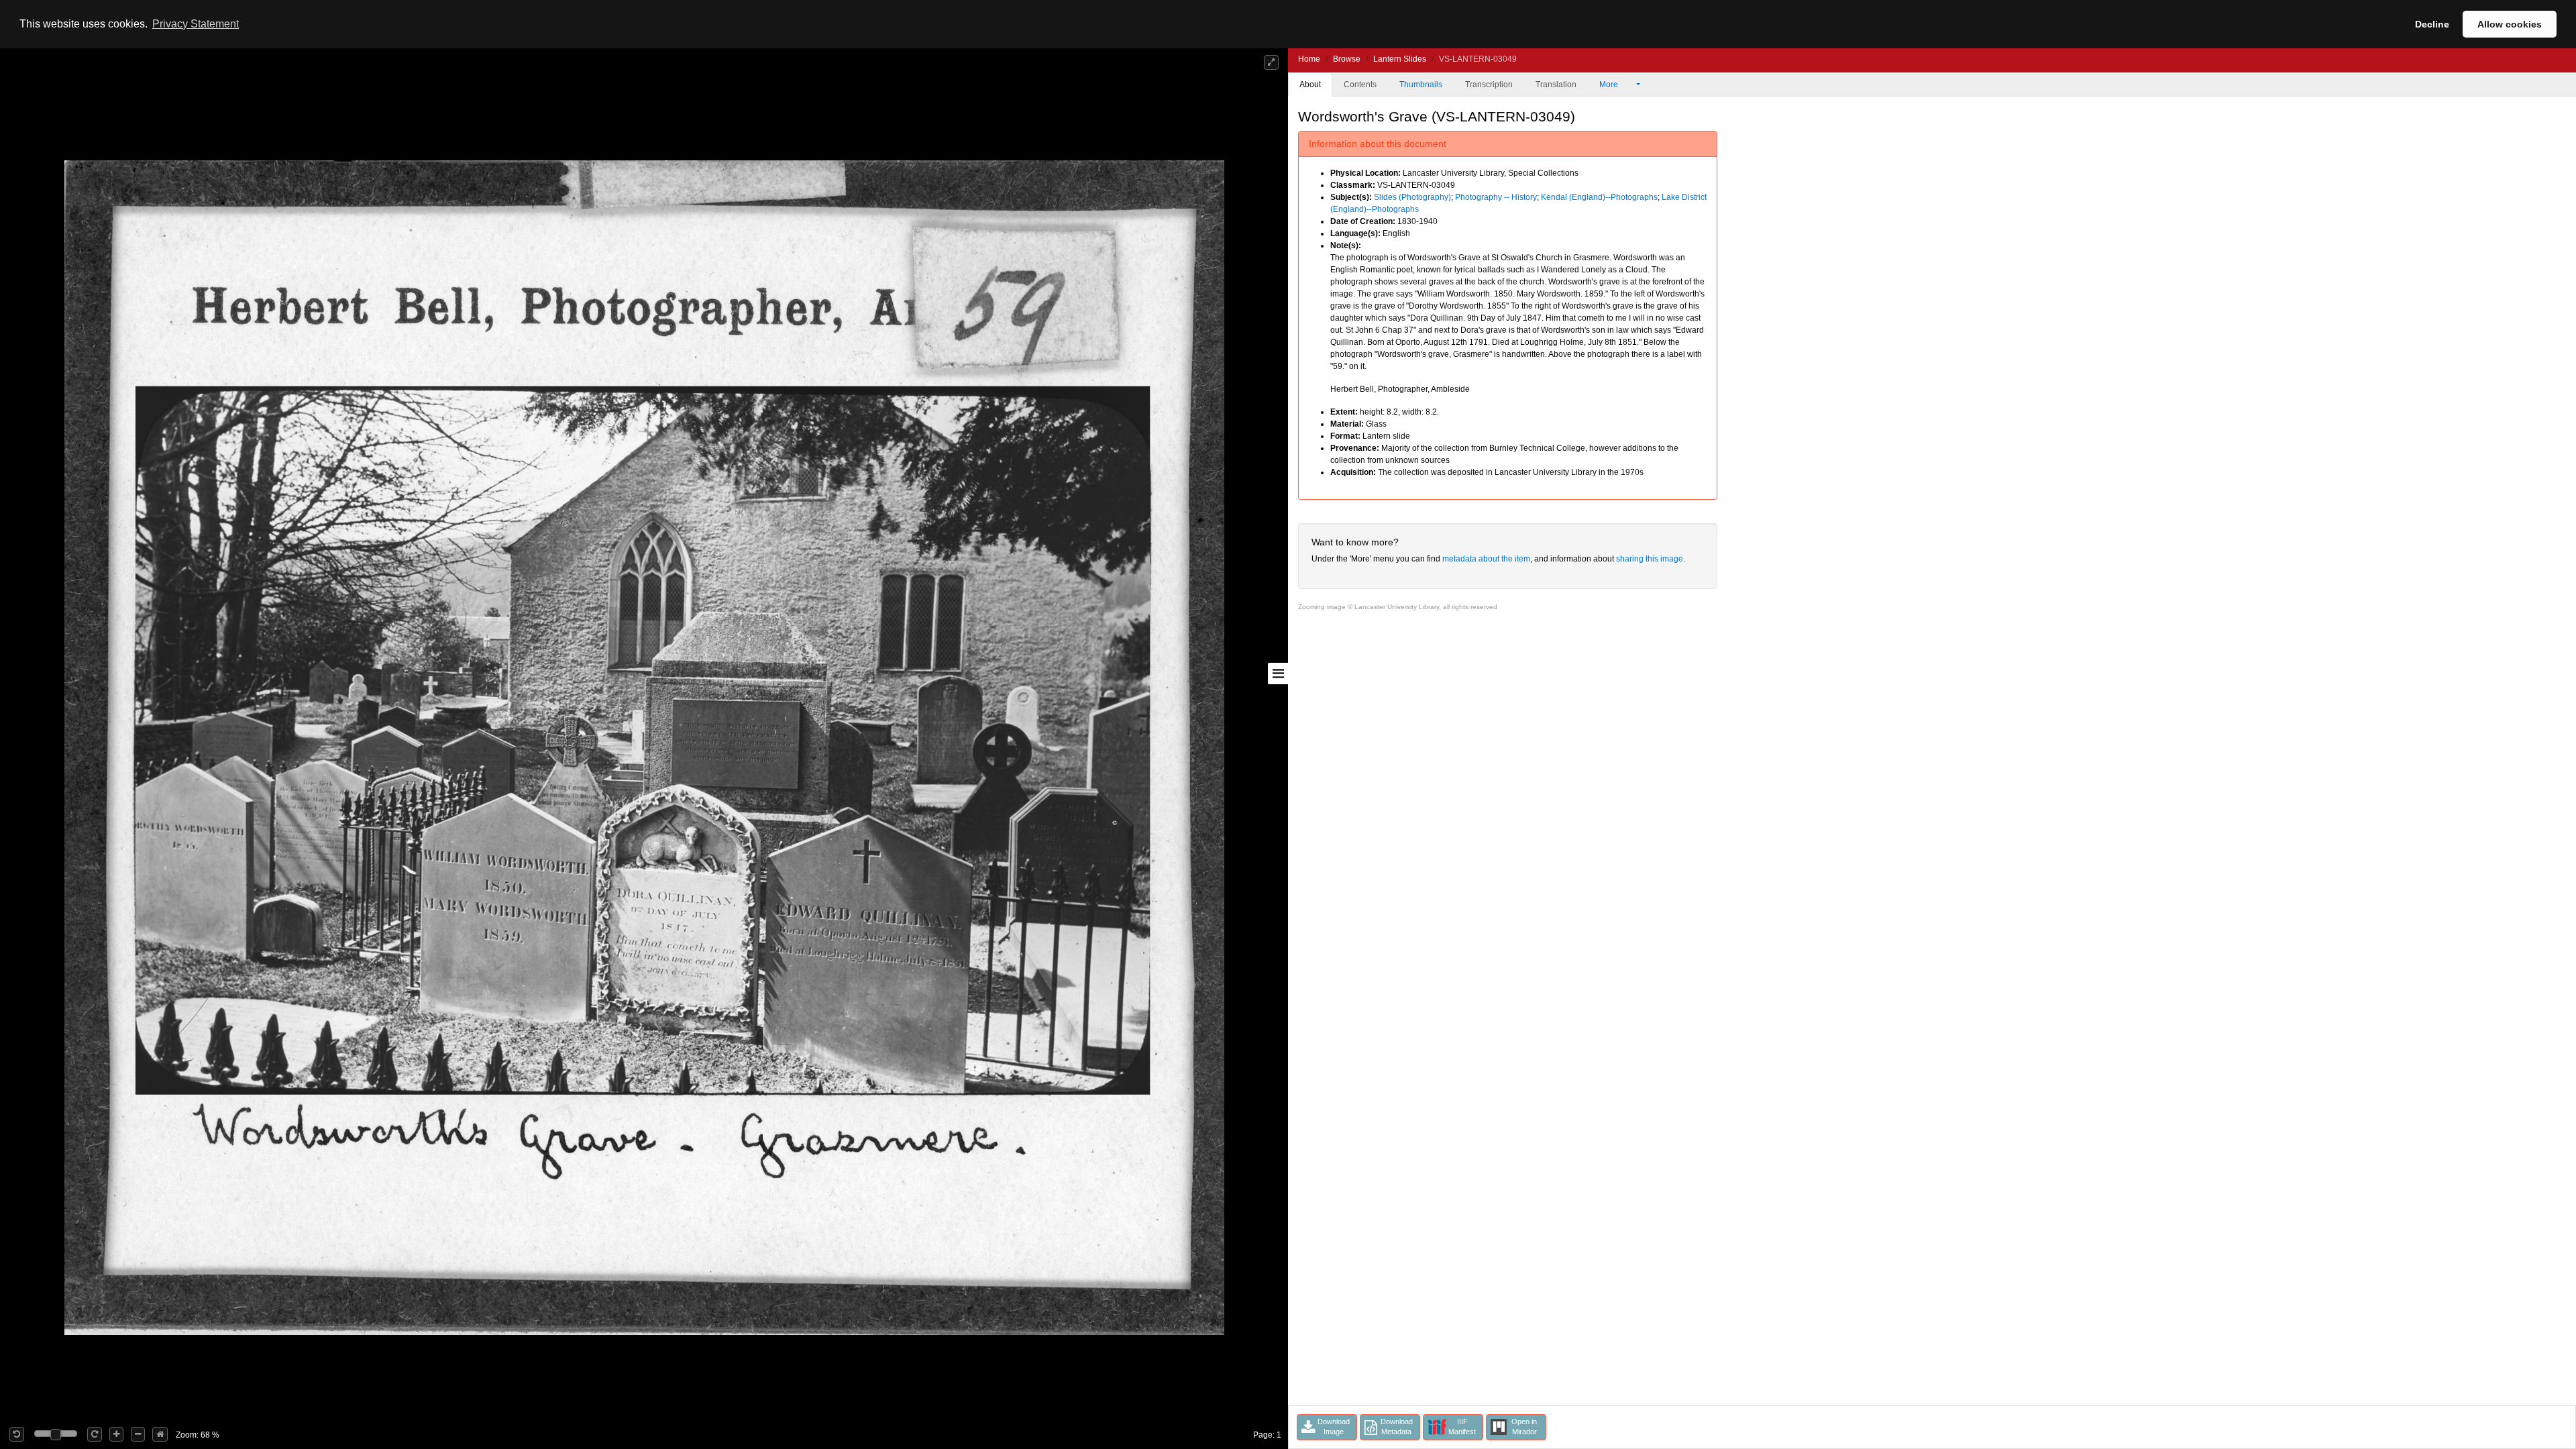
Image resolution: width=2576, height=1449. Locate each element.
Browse (1347, 59)
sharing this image (1650, 559)
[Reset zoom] (160, 1434)
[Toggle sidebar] (1278, 674)
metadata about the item (1486, 559)
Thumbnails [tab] (1421, 85)
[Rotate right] (95, 1434)
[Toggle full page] (1271, 62)
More (1610, 85)
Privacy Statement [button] (196, 24)
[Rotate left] (17, 1434)
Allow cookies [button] (2510, 24)
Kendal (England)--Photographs (1599, 197)
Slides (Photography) (1412, 197)
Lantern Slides (1400, 59)
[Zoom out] (138, 1434)
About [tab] (1310, 85)
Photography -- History (1496, 197)
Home (1309, 59)
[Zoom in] (116, 1434)
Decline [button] (2432, 24)
